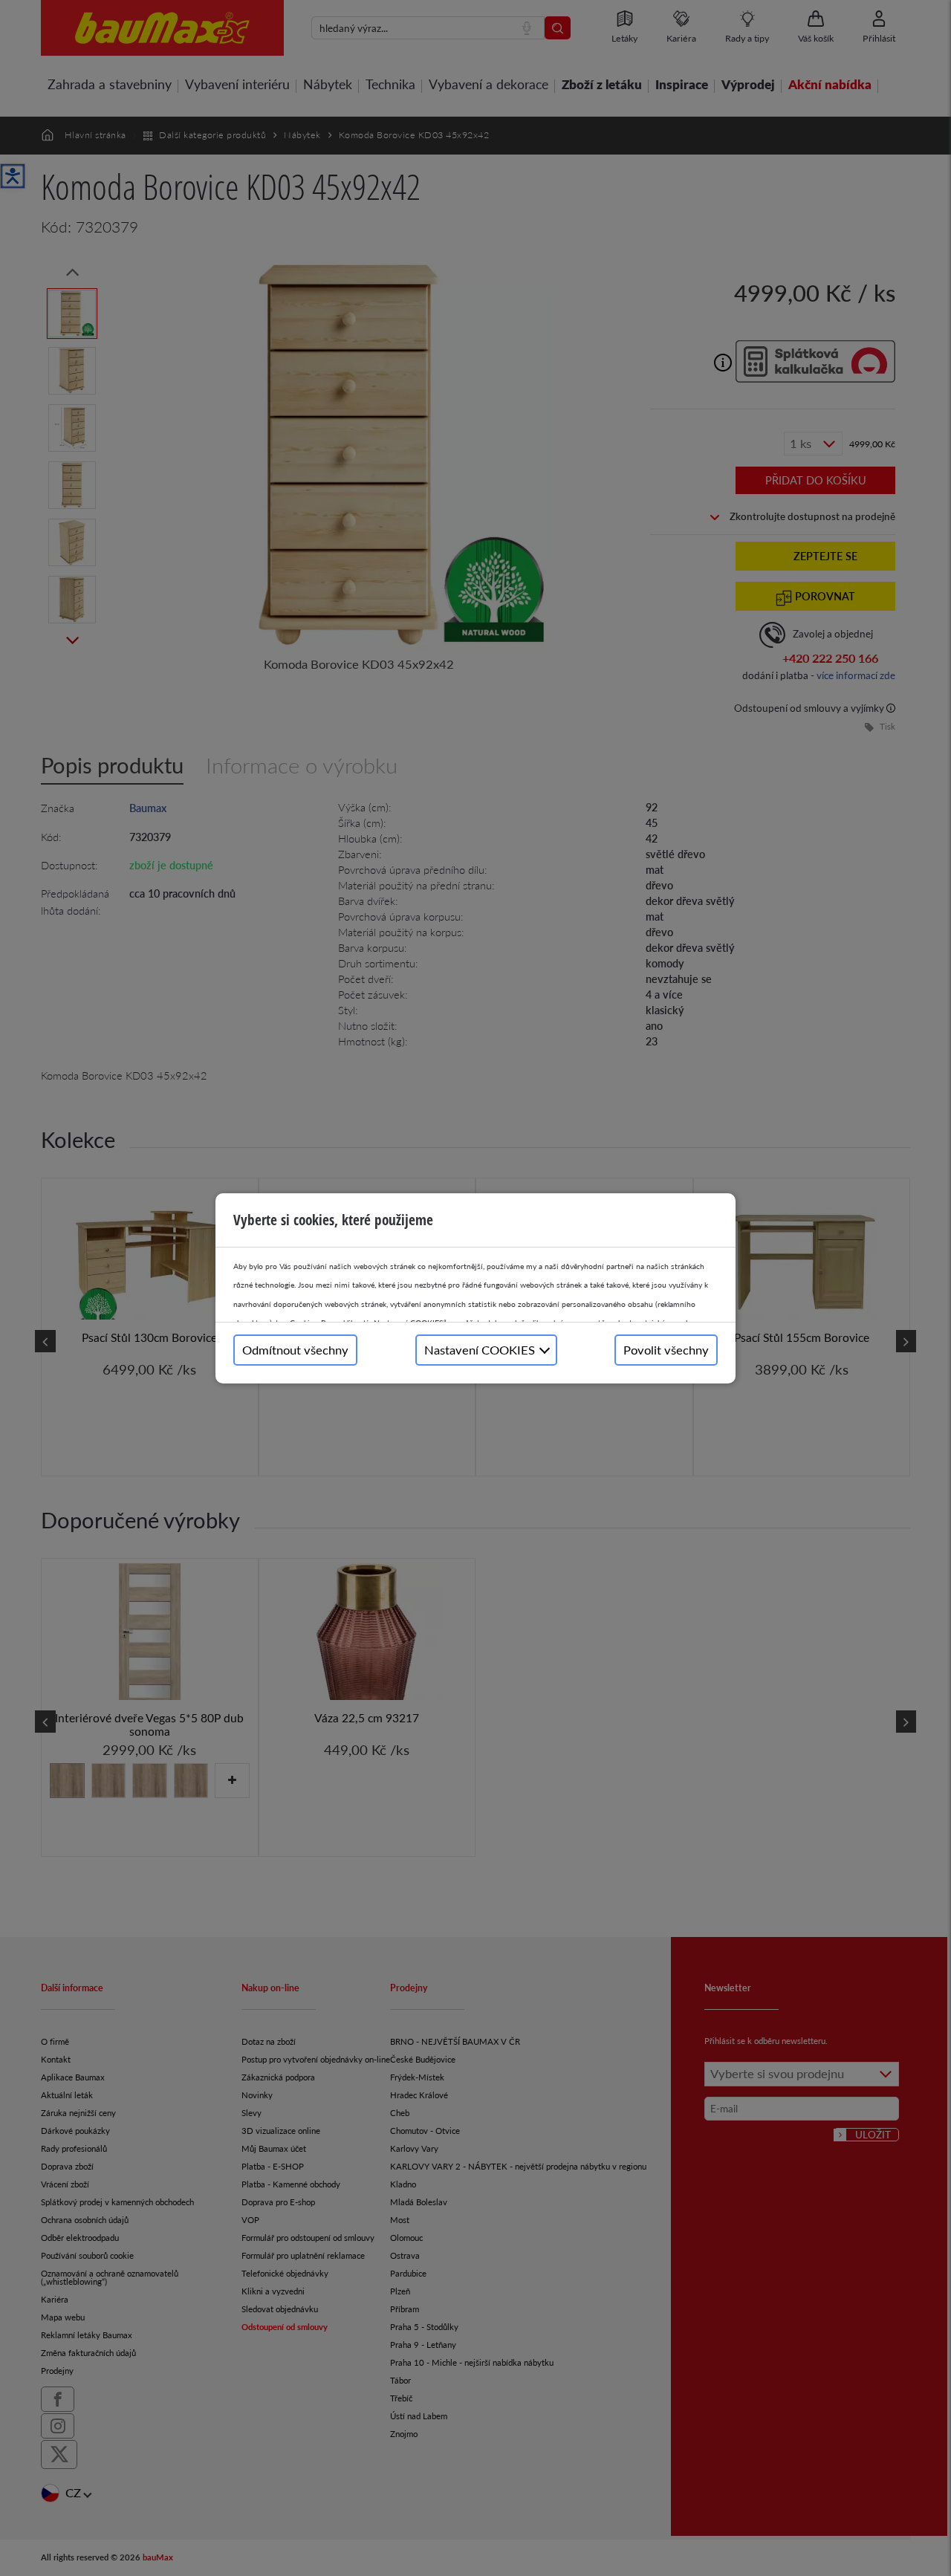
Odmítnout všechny (295, 1350)
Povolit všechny (666, 1350)
